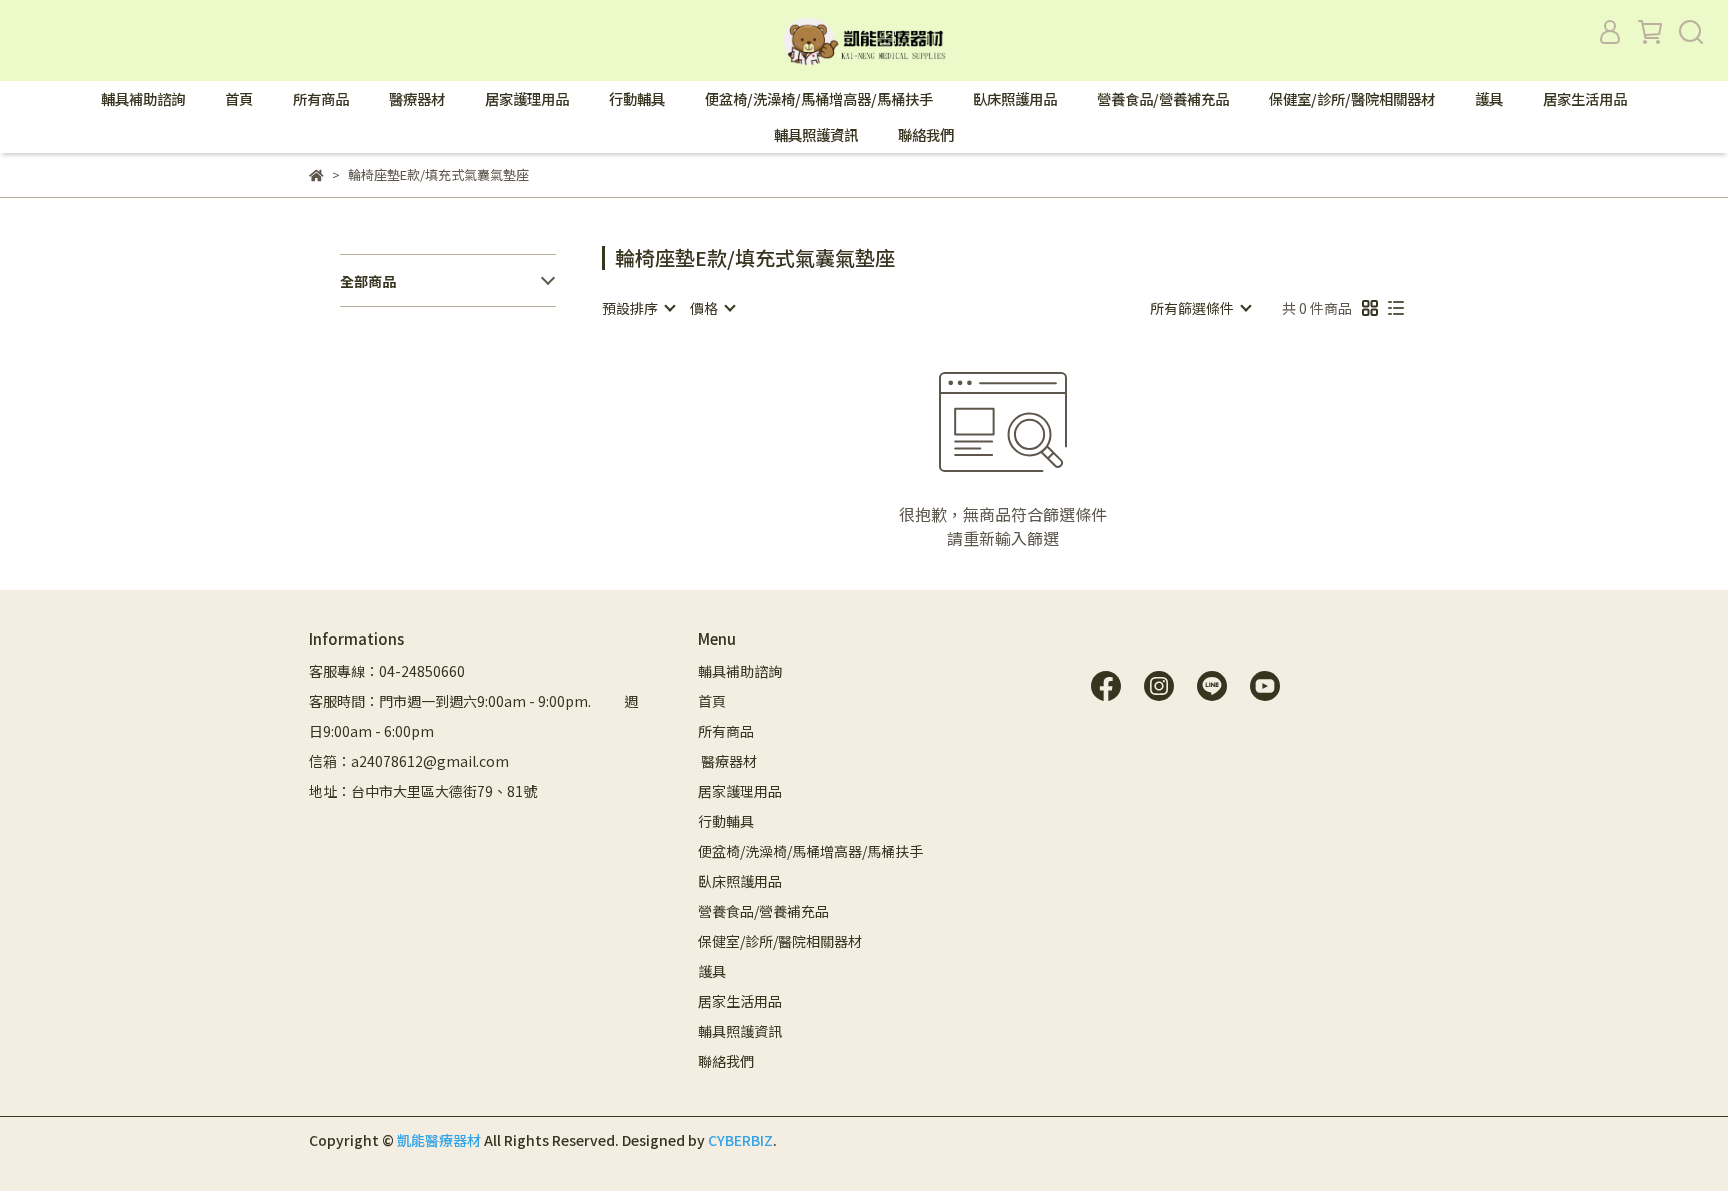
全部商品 (368, 281)
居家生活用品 (1585, 99)
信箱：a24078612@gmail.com (409, 761)
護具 (1489, 99)
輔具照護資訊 (816, 135)
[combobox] (638, 308)
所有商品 (321, 99)
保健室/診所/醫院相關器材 (1352, 99)
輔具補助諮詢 (143, 99)
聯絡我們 (926, 135)
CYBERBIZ (740, 1140)
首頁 (239, 99)
